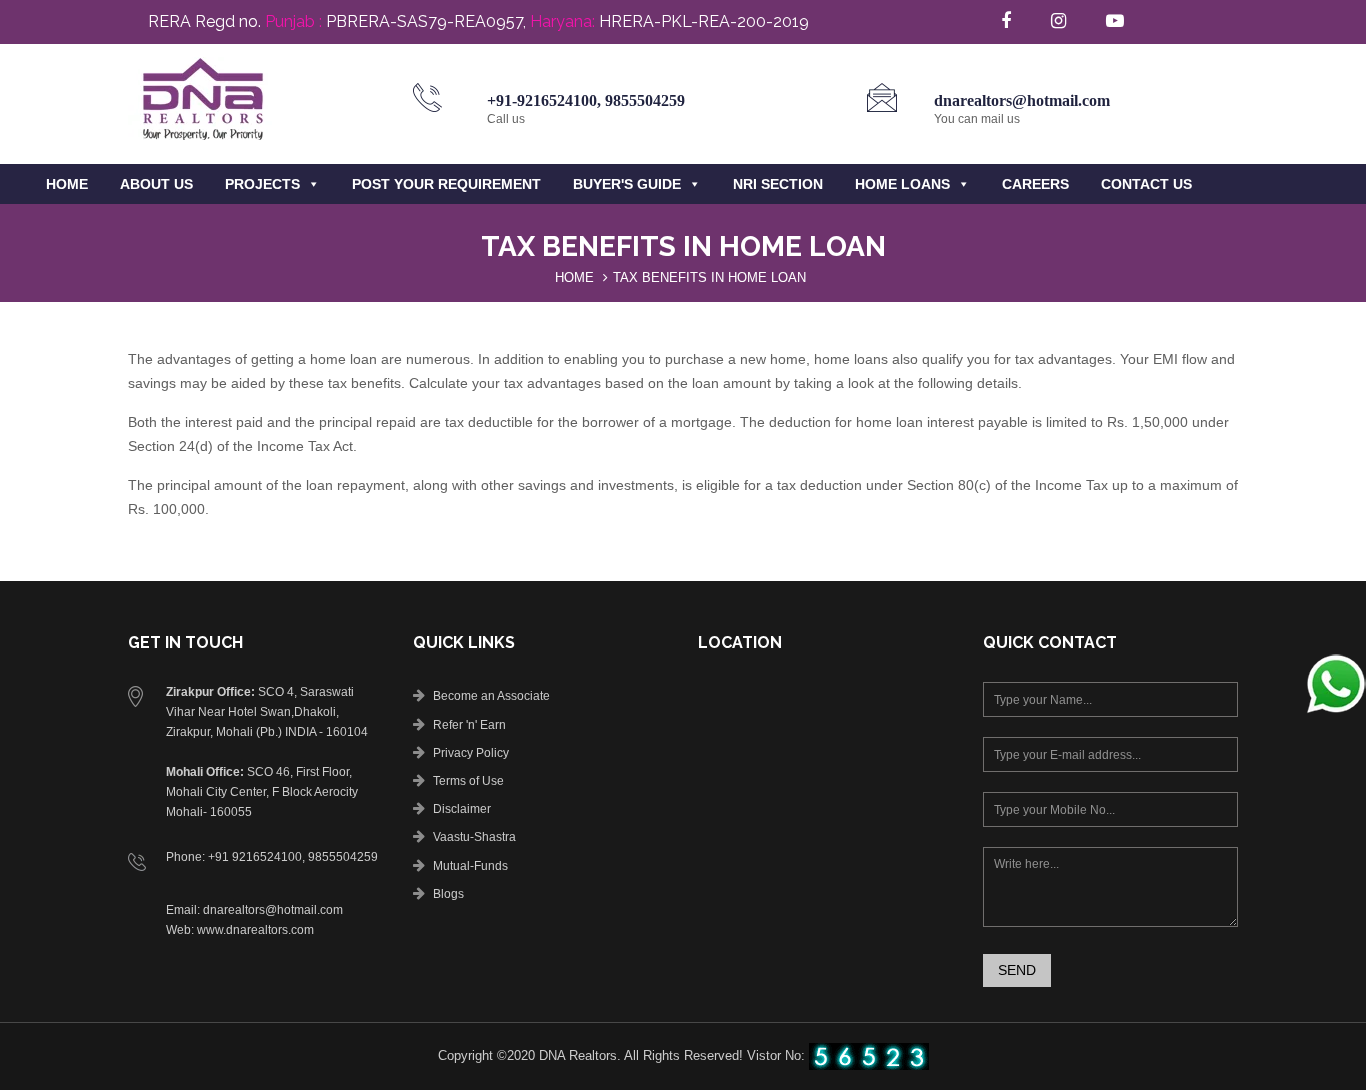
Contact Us (1146, 184)
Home (67, 184)
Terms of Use (468, 781)
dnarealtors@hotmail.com (1022, 100)
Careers (1035, 184)
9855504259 (645, 100)
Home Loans (902, 184)
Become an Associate (491, 696)
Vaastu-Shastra (474, 837)
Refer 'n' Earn (469, 725)
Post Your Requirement (446, 184)
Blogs (448, 894)
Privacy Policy (471, 753)
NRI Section (778, 184)
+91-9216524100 (542, 100)
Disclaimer (462, 809)
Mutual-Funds (470, 866)
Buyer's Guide (627, 184)
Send (1017, 970)
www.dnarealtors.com (255, 930)
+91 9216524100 (255, 857)
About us (156, 184)
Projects (262, 184)
